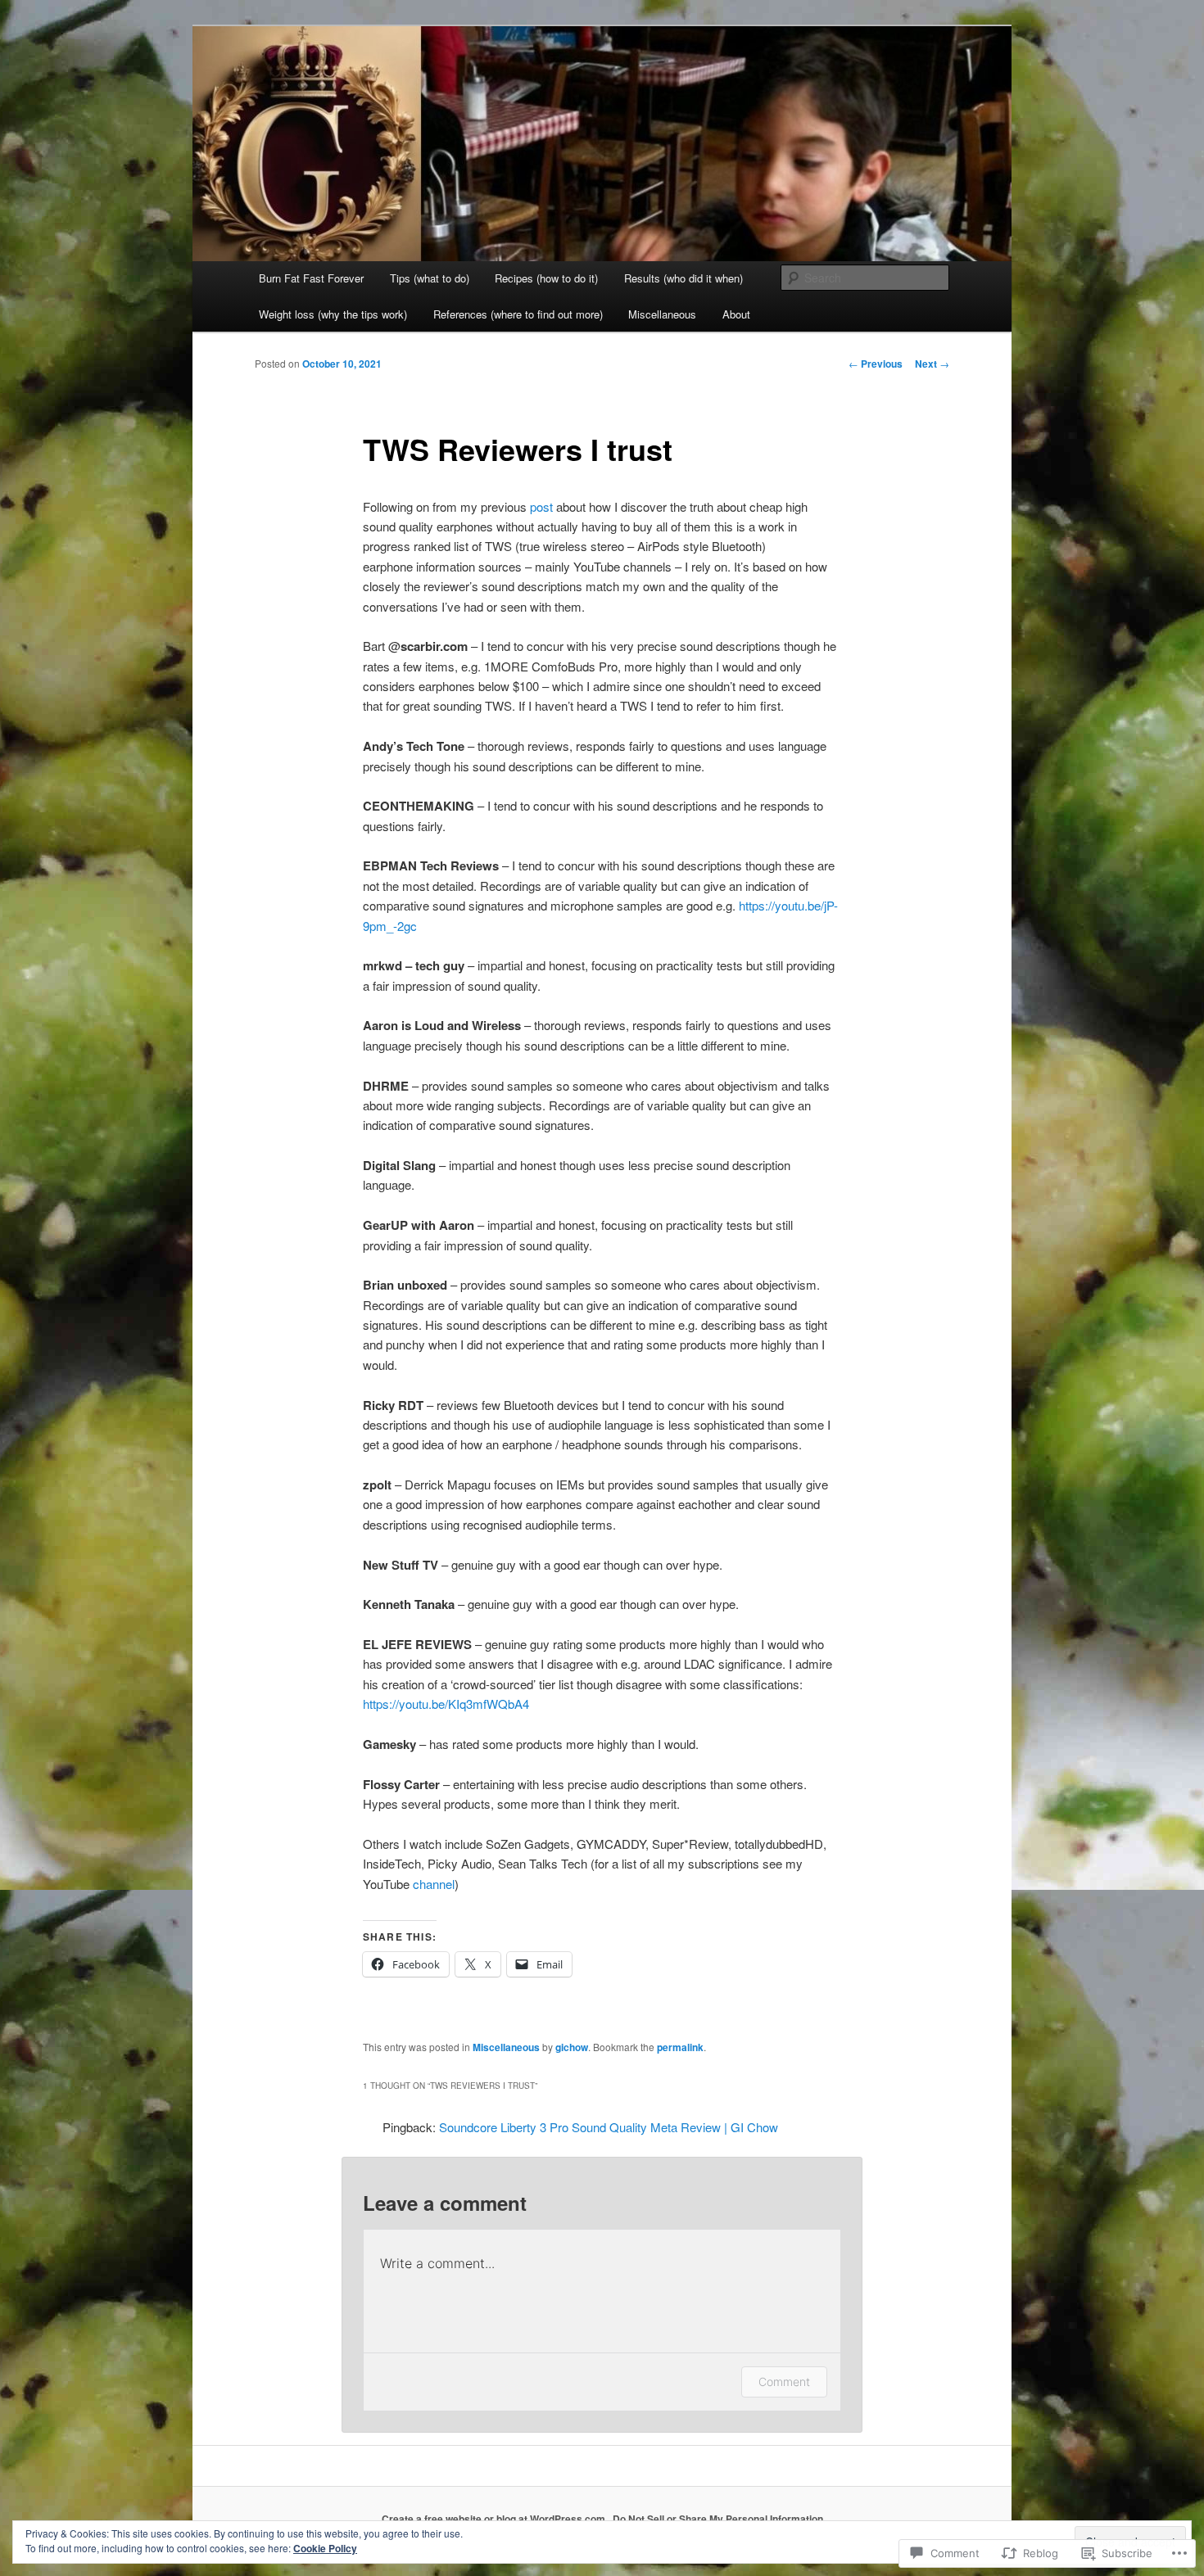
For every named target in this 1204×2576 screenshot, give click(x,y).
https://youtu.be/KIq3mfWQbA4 (446, 1704)
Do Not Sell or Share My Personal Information (718, 2519)
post (541, 506)
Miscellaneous (662, 314)
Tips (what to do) (430, 278)
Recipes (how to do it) (546, 278)
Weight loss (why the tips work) (333, 314)
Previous (876, 364)
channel (434, 1884)
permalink (680, 2047)
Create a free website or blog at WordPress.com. (495, 2519)
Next (932, 364)
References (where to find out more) (518, 314)
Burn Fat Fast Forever (311, 278)
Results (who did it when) (683, 278)
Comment (784, 2382)
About (736, 314)
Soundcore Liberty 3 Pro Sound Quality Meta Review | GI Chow (609, 2127)
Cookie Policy (325, 2548)
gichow (572, 2047)
